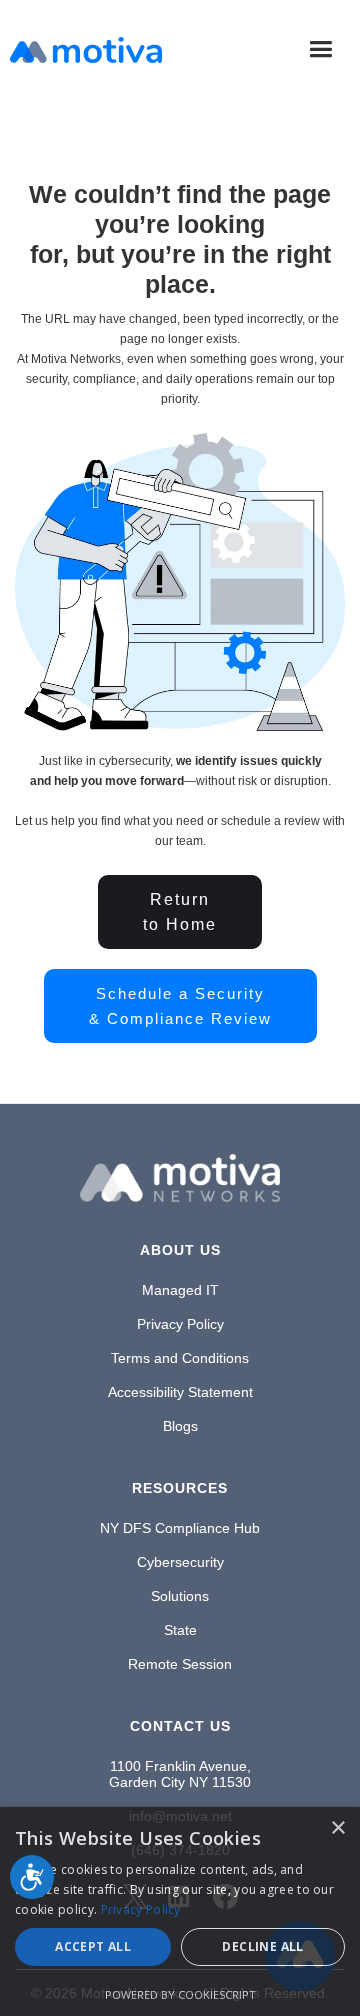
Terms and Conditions (180, 1358)
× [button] (337, 1828)
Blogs (180, 1426)
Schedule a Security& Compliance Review (180, 1006)
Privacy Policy (180, 1324)
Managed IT (180, 1290)
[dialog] (180, 1911)
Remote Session (180, 1664)
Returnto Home (180, 912)
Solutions (180, 1596)
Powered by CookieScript (180, 1994)
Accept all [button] (93, 1946)
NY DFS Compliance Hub (180, 1528)
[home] (86, 50)
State (180, 1630)
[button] (320, 49)
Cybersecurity (180, 1562)
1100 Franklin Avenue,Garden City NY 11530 (180, 1774)
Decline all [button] (262, 1946)
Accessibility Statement (180, 1392)
